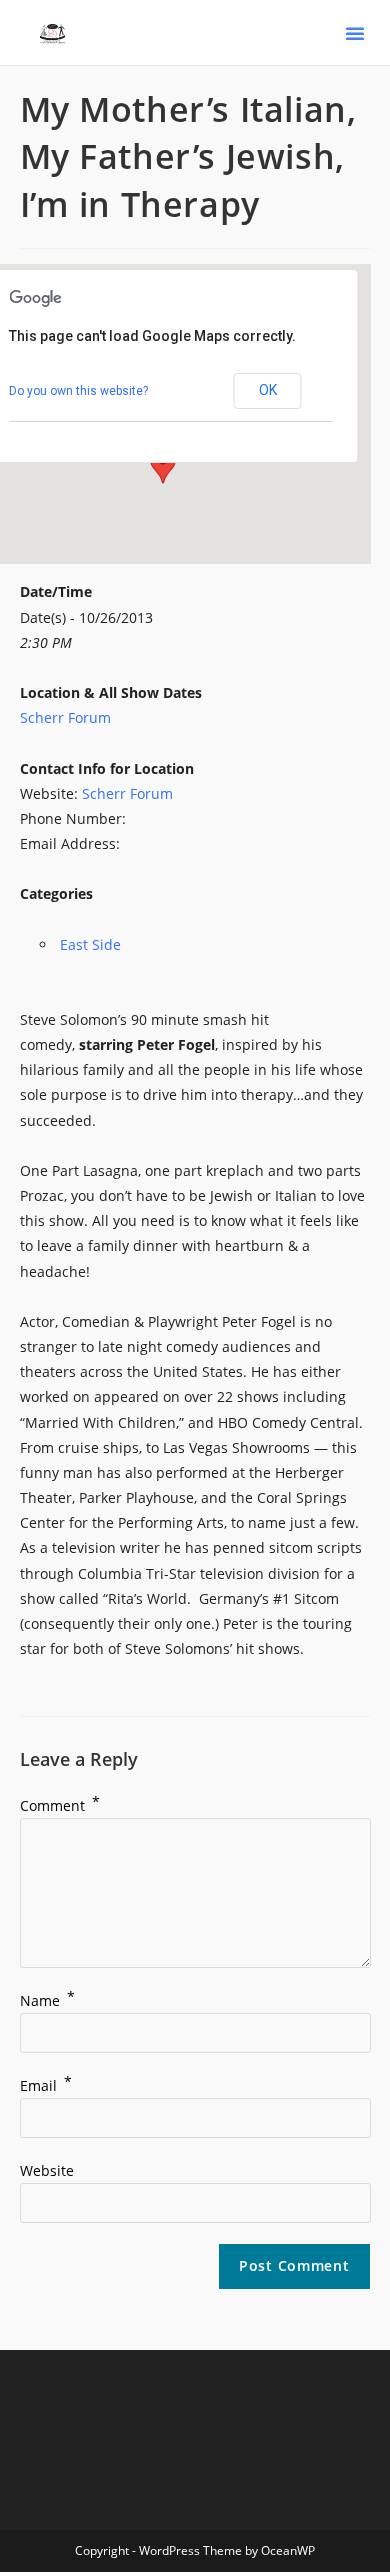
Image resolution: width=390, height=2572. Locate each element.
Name (47, 2000)
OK (268, 390)
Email (46, 2085)
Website (47, 2170)
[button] (355, 33)
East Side (90, 944)
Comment (60, 1805)
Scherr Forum (65, 717)
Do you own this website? (78, 391)
